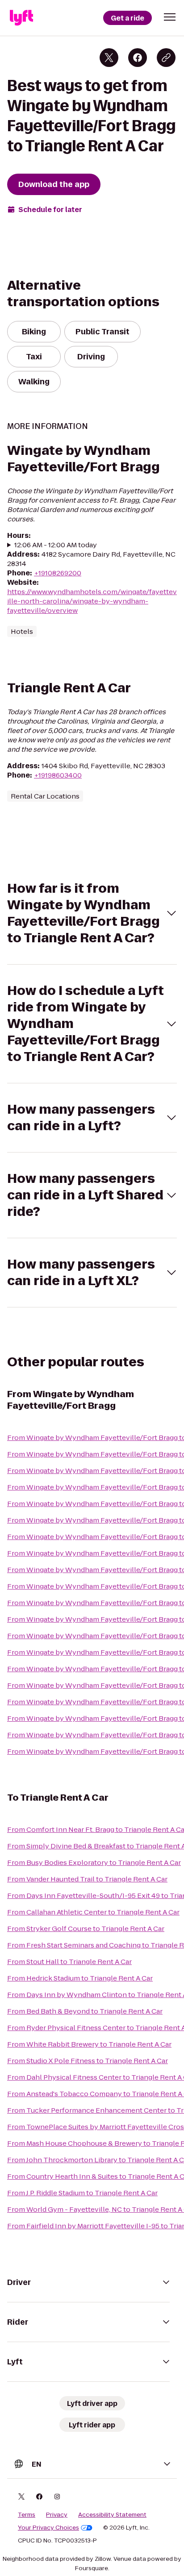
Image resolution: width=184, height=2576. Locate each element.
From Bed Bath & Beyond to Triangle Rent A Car (85, 2011)
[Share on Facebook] (138, 58)
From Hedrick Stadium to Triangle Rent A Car (80, 1978)
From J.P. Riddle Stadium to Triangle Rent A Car (82, 2193)
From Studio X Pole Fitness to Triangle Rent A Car (88, 2061)
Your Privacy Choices (48, 2528)
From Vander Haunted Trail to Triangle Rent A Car (87, 1879)
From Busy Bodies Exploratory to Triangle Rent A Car (94, 1862)
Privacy (57, 2515)
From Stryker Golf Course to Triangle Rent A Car (86, 1929)
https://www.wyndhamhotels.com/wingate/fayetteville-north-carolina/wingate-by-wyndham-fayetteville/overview (92, 601)
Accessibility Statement (112, 2515)
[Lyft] (21, 18)
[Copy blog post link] (166, 58)
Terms (27, 2515)
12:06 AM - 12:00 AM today (56, 545)
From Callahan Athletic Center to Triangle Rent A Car (93, 1912)
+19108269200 (58, 573)
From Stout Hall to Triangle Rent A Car (69, 1962)
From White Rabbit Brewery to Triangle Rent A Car (89, 2044)
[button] (170, 17)
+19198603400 (58, 775)
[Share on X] (109, 58)
